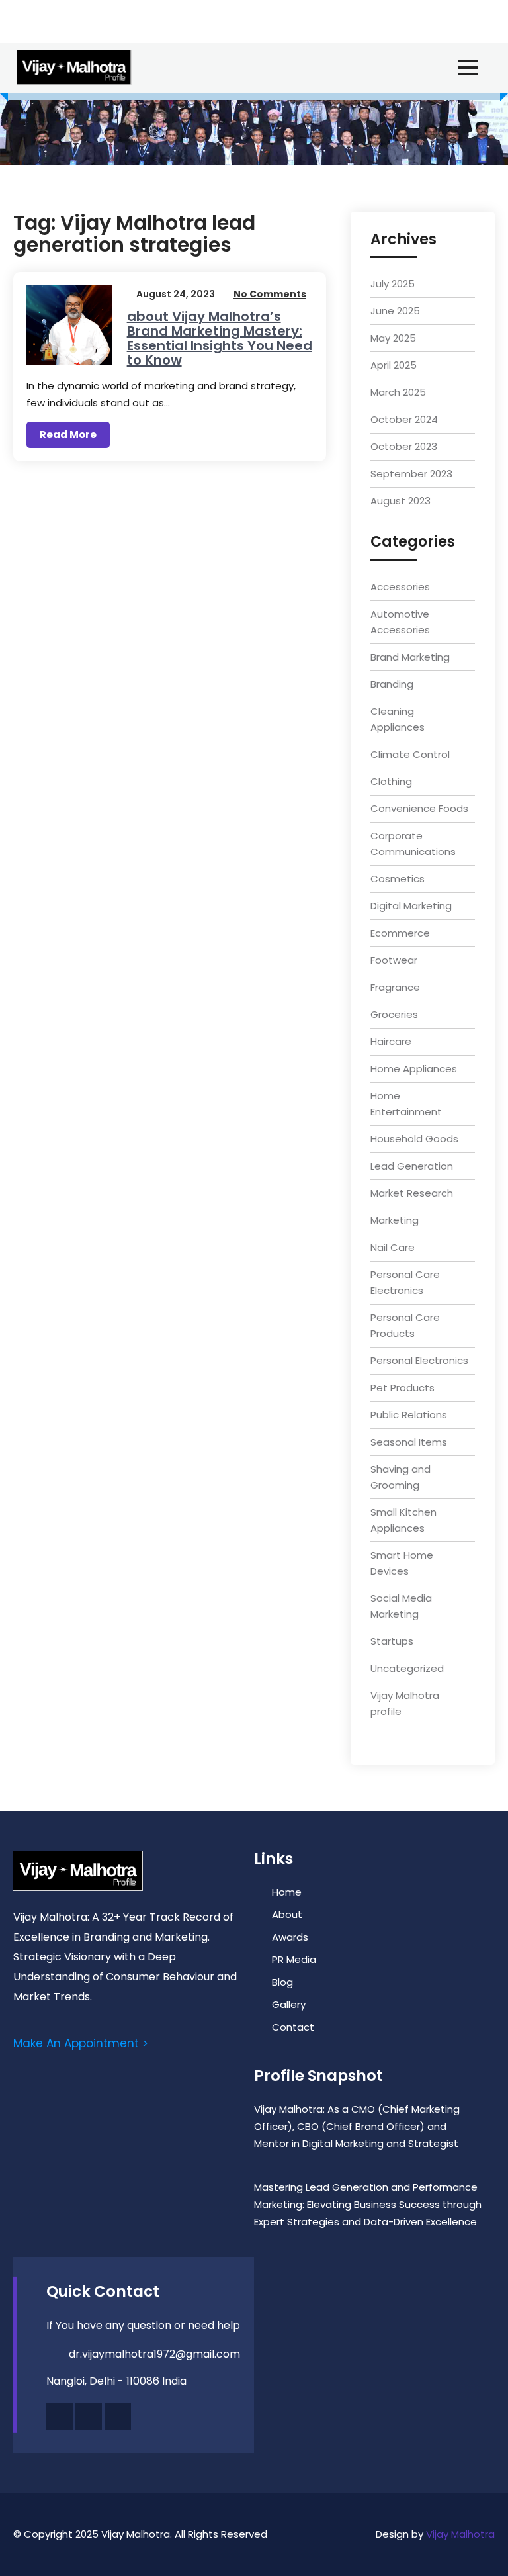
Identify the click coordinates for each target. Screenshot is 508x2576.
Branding (392, 684)
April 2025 (394, 365)
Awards (290, 1937)
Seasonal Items (409, 1442)
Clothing (391, 781)
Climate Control (410, 754)
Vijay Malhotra (460, 2534)
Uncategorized (407, 1668)
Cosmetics (398, 879)
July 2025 (393, 284)
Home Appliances (414, 1069)
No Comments (270, 294)
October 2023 (404, 446)
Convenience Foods (419, 808)
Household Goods (414, 1139)
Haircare (391, 1041)
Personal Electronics (419, 1360)
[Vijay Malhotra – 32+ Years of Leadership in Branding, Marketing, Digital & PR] (74, 68)
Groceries (394, 1014)
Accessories (400, 587)
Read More (68, 435)
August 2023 (401, 501)
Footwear (394, 960)
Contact (293, 2027)
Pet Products (402, 1388)
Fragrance (395, 987)
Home (287, 1892)
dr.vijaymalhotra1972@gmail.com (154, 2354)
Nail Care (393, 1247)
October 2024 (404, 419)
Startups (392, 1641)
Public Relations (409, 1415)
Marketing (395, 1220)
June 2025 (395, 311)
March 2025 (398, 392)
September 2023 (411, 474)
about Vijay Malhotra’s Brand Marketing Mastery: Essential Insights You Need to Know (220, 338)
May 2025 (393, 338)
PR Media (294, 1959)
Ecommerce (400, 933)
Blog (282, 1982)
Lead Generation (412, 1166)
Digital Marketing (411, 906)
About (287, 1914)
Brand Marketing (410, 657)
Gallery (289, 2004)
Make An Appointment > (81, 2043)
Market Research (412, 1193)
